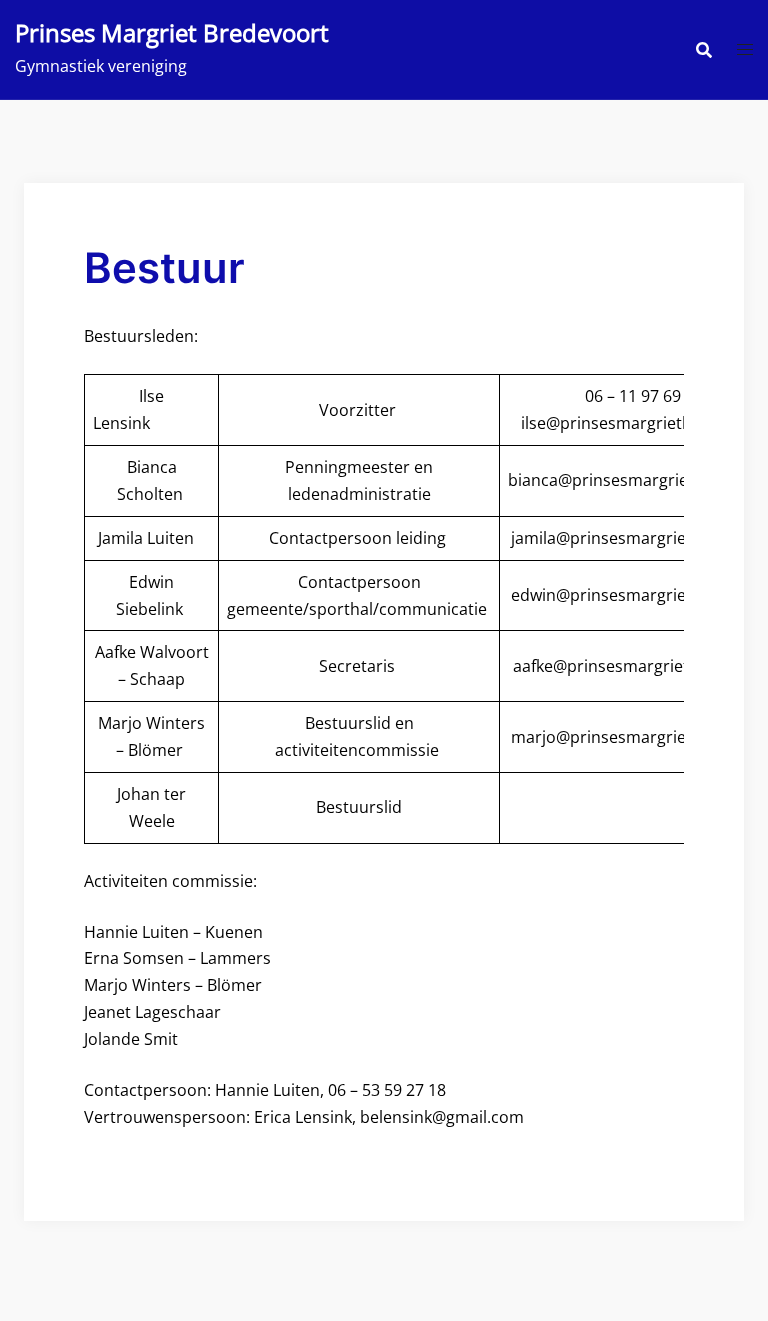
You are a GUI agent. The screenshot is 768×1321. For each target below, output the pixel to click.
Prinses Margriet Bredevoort (172, 32)
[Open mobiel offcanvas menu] (745, 49)
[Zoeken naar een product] (704, 50)
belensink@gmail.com (442, 1117)
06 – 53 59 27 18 (387, 1090)
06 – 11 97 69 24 (646, 396)
